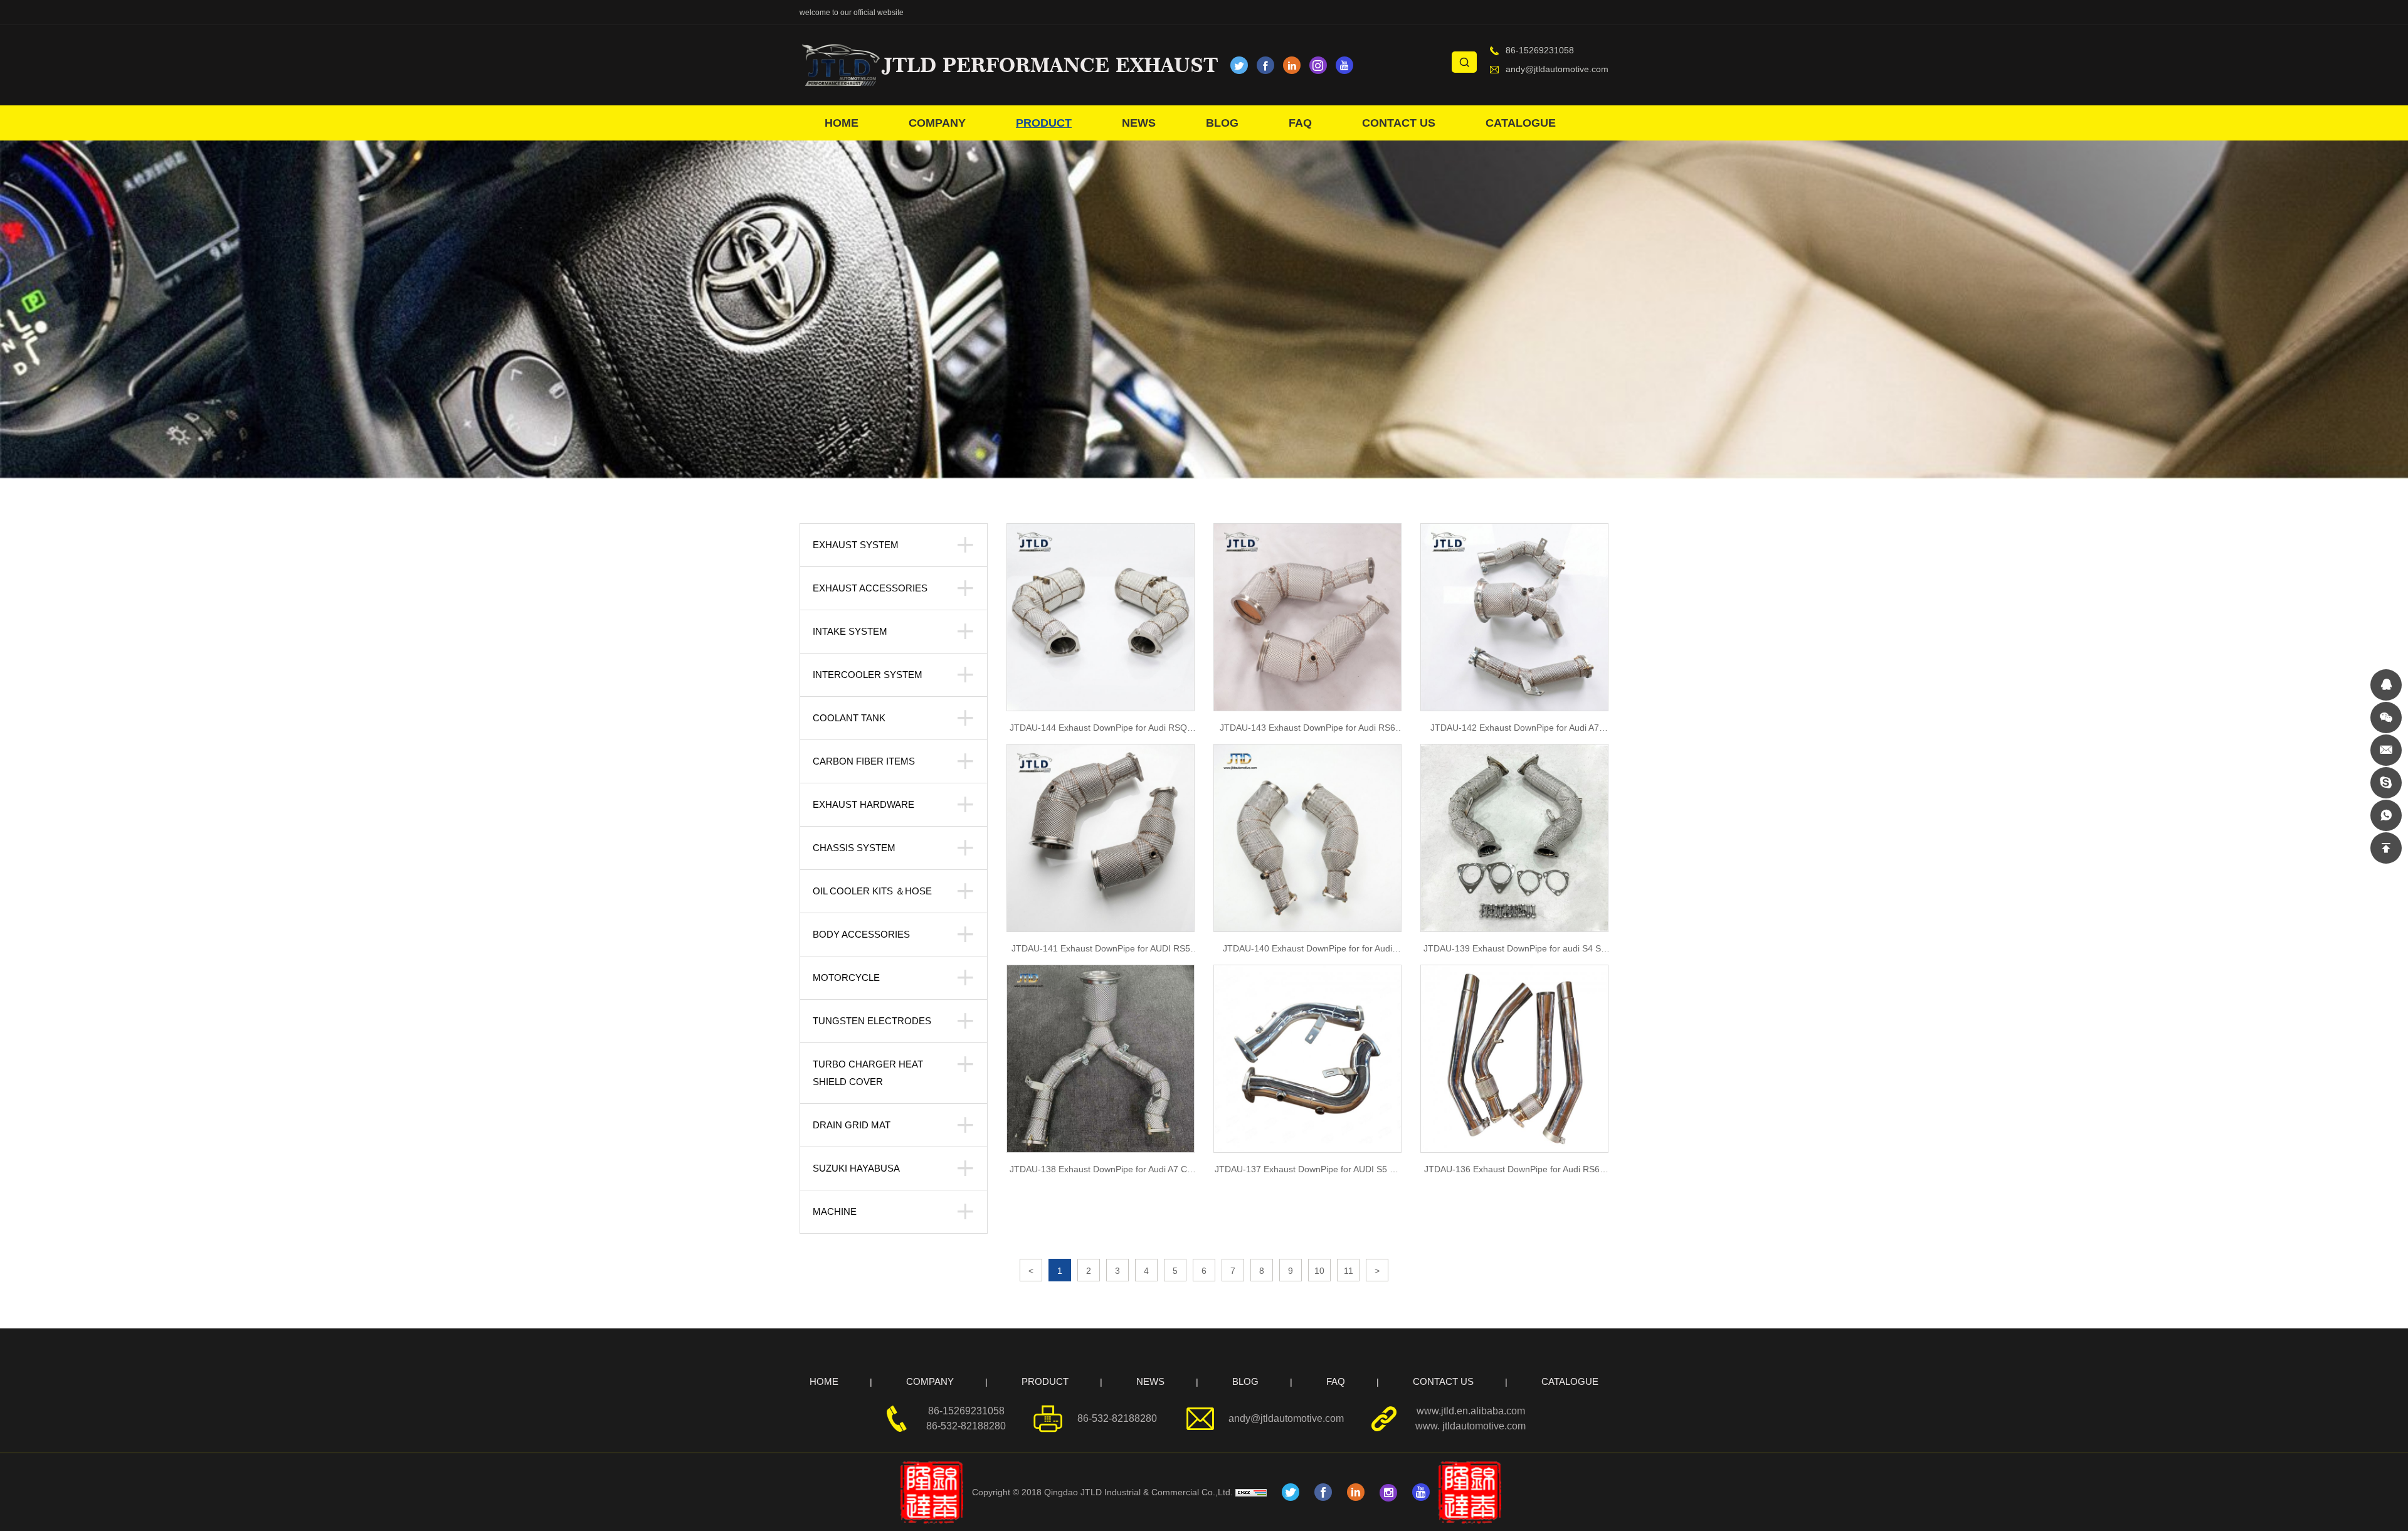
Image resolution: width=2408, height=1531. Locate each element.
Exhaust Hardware (863, 804)
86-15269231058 (1540, 50)
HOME (842, 123)
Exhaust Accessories (870, 588)
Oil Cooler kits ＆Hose (872, 891)
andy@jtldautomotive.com (1557, 69)
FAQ (1300, 123)
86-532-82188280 (966, 1426)
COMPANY (937, 123)
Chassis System (854, 848)
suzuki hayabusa (856, 1168)
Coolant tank (849, 718)
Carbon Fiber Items (864, 761)
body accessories (861, 934)
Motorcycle (846, 977)
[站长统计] (1254, 1492)
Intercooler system (868, 675)
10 (1319, 1271)
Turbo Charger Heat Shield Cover (868, 1073)
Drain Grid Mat (852, 1125)
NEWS (1139, 123)
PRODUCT (1044, 123)
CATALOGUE (1521, 123)
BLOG (1222, 123)
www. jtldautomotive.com (1471, 1426)
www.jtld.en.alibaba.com (1471, 1411)
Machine (835, 1211)
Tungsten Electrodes (872, 1021)
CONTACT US (1399, 123)
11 (1349, 1271)
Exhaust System (856, 545)
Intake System (850, 631)
